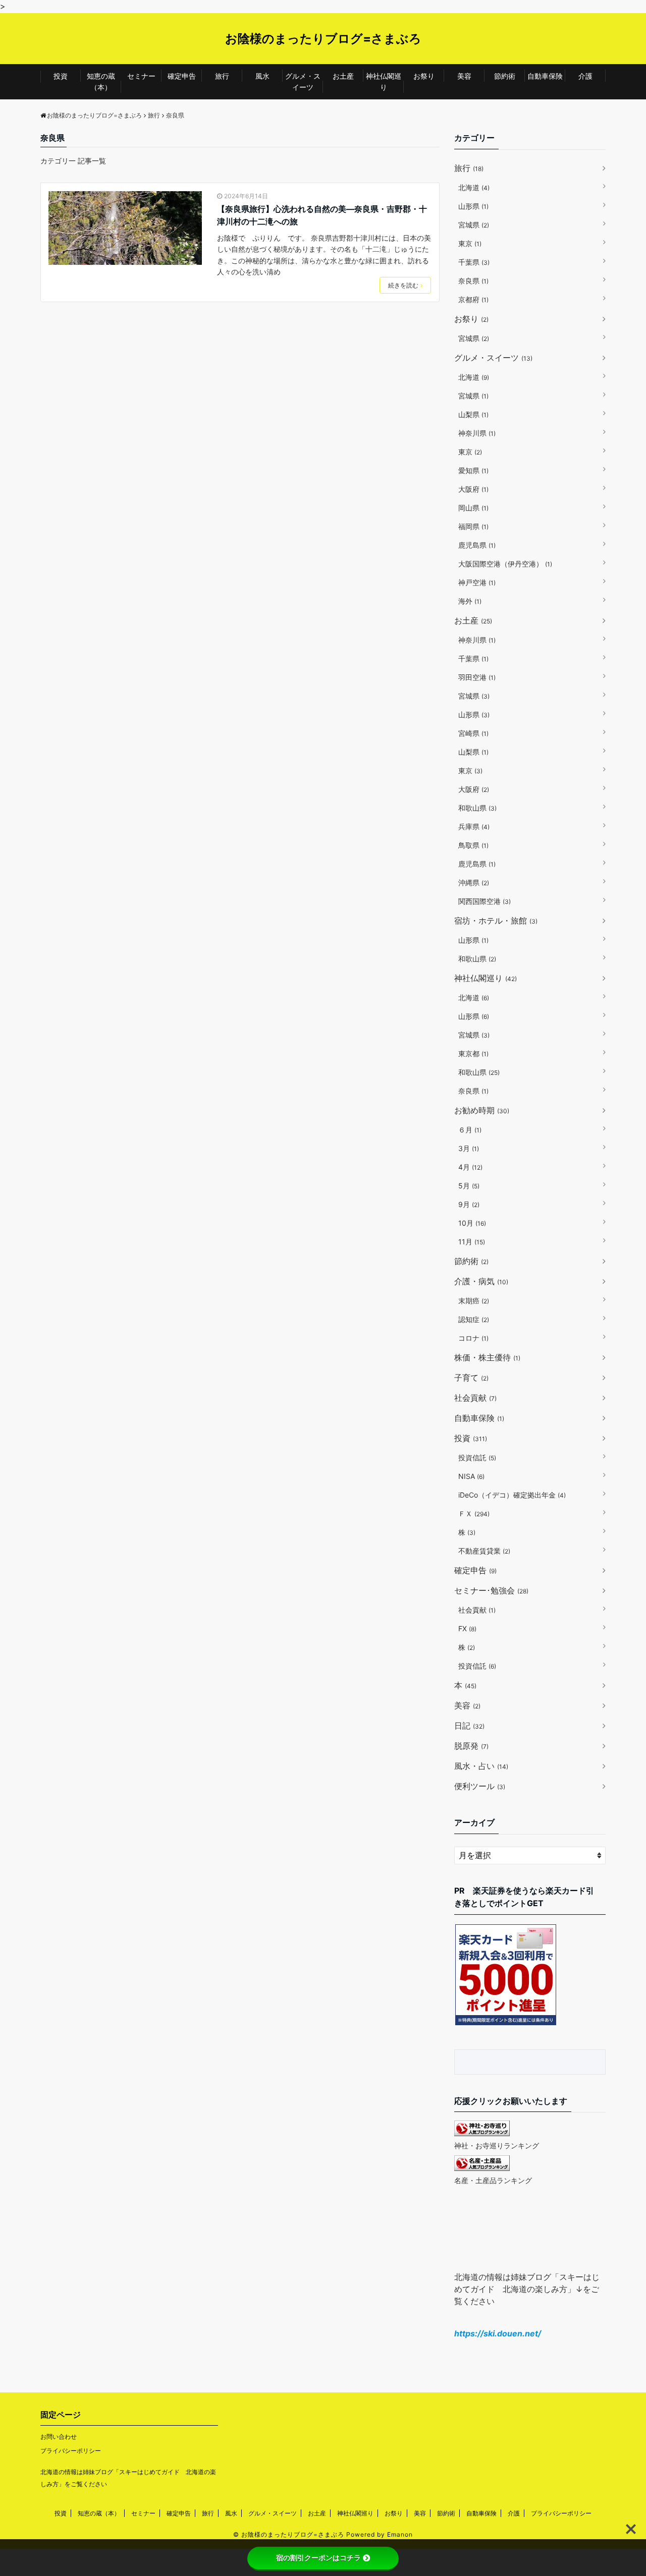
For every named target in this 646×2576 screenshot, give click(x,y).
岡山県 (473, 508)
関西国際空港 (484, 901)
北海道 (474, 187)
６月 (470, 1130)
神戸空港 (477, 582)
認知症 (474, 1319)
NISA (471, 1476)
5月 (469, 1186)
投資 (61, 76)
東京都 (473, 1053)
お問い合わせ (59, 2437)
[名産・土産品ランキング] (482, 2168)
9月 (469, 1204)
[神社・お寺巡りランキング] (482, 2133)
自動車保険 (545, 76)
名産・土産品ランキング (493, 2180)
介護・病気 (481, 1281)
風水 (262, 76)
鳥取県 (473, 845)
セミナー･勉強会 (491, 1590)
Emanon (400, 2534)
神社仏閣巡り (384, 81)
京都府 (473, 299)
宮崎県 (473, 733)
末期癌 (474, 1301)
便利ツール (480, 1786)
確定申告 (182, 76)
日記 (469, 1726)
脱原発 (471, 1746)
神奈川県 (477, 433)
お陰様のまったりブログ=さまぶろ (323, 39)
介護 (585, 76)
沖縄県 (474, 882)
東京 (470, 243)
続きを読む (403, 285)
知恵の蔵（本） (101, 81)
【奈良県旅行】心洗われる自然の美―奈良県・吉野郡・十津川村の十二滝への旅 (322, 215)
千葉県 (474, 262)
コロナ (473, 1338)
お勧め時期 (482, 1110)
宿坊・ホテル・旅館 (496, 921)
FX (467, 1628)
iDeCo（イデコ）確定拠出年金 (512, 1495)
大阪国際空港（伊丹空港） (505, 564)
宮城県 (474, 225)
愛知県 (473, 470)
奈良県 (473, 281)
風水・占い (481, 1766)
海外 (470, 601)
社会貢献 (475, 1398)
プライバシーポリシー (71, 2451)
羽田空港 (477, 677)
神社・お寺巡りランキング (497, 2145)
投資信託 (477, 1457)
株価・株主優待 (487, 1357)
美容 (464, 76)
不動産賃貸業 (484, 1551)
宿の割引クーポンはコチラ (318, 2558)
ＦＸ (474, 1513)
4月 (470, 1167)
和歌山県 (477, 808)
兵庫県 (474, 826)
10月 (472, 1223)
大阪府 (473, 489)
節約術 (505, 76)
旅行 (222, 76)
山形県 (473, 206)
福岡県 (473, 526)
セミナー (141, 76)
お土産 (343, 76)
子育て (471, 1378)
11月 (472, 1242)
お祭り (424, 76)
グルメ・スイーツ (303, 81)
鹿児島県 (477, 545)
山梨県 (473, 414)
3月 (469, 1148)
